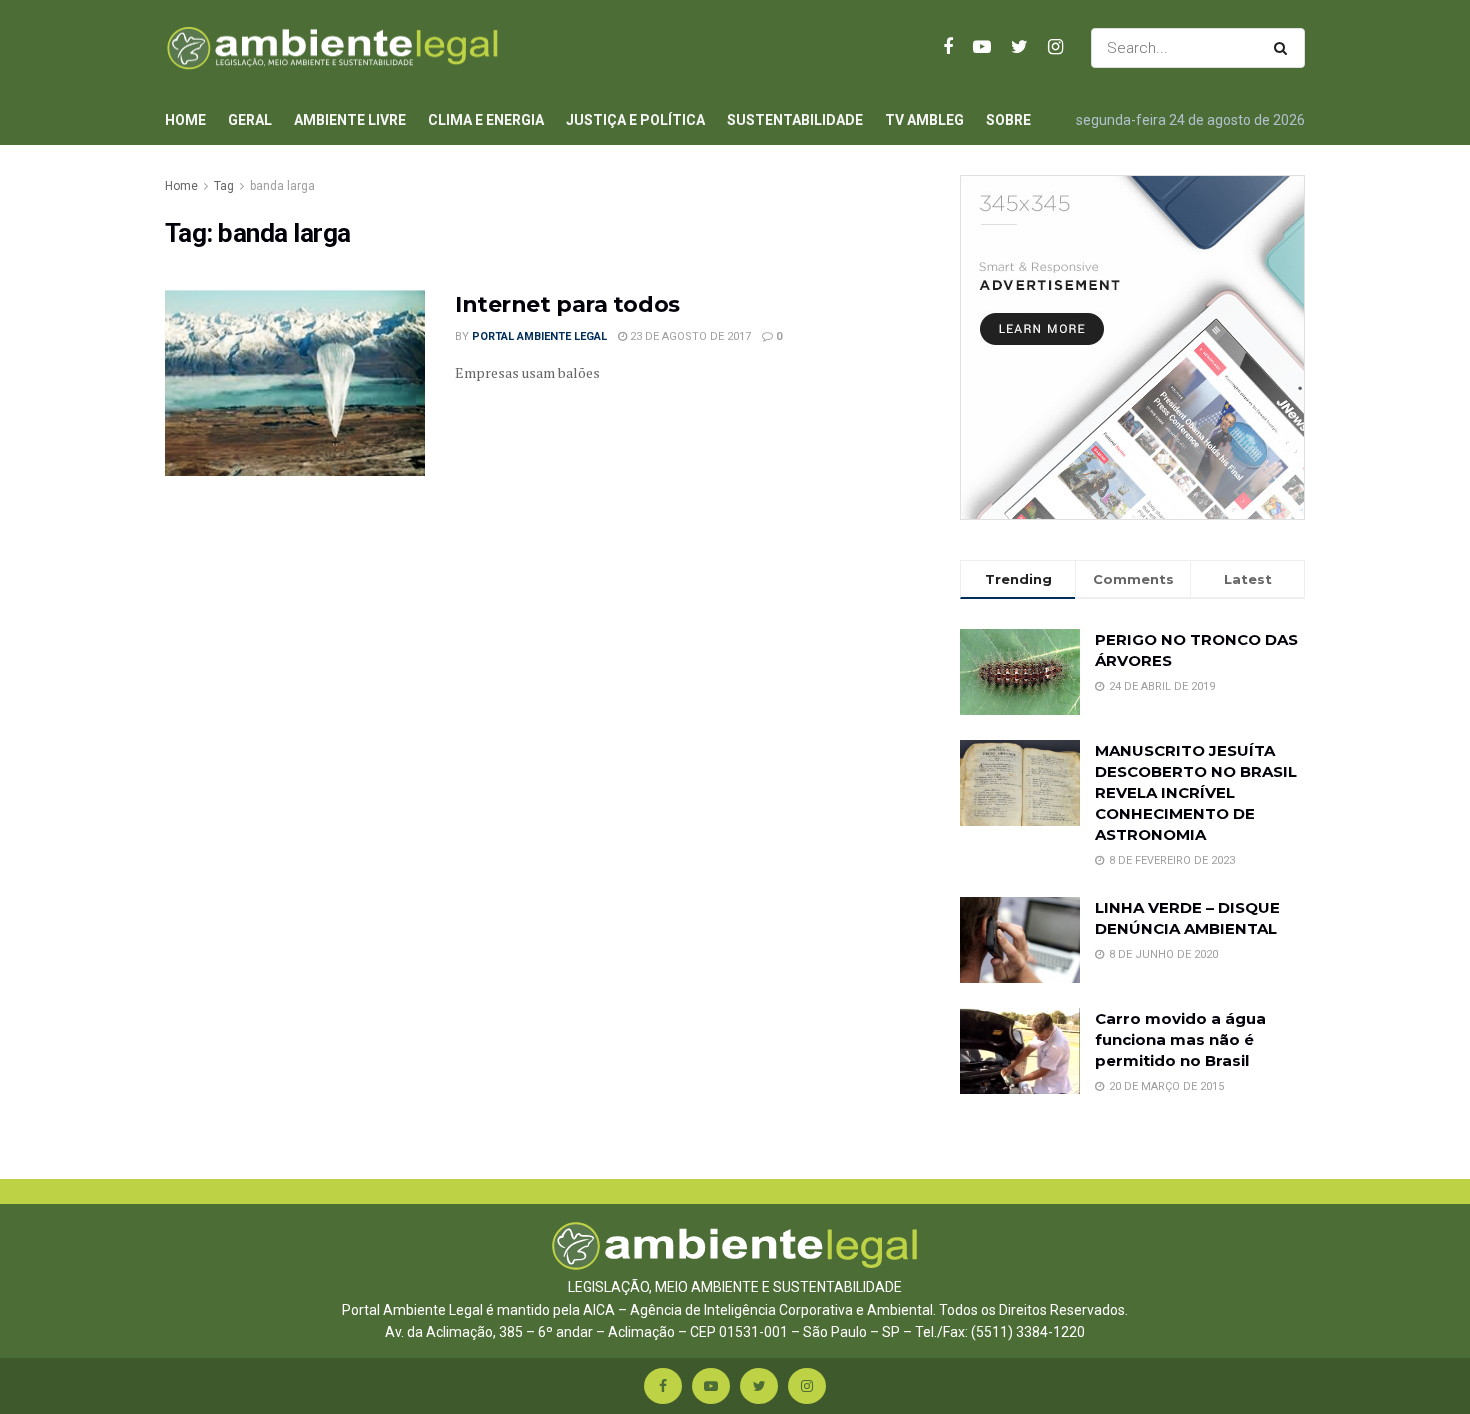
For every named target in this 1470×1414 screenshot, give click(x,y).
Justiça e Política (635, 120)
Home (185, 120)
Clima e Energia (486, 120)
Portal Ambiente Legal (539, 336)
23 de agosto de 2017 (689, 336)
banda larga (282, 186)
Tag (224, 186)
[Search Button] (1284, 48)
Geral (250, 120)
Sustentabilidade (795, 120)
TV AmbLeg (924, 120)
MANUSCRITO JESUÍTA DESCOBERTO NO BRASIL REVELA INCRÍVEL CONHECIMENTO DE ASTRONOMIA (1196, 792)
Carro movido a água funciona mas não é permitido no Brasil (1180, 1039)
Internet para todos (567, 304)
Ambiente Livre (350, 120)
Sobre (1008, 120)
